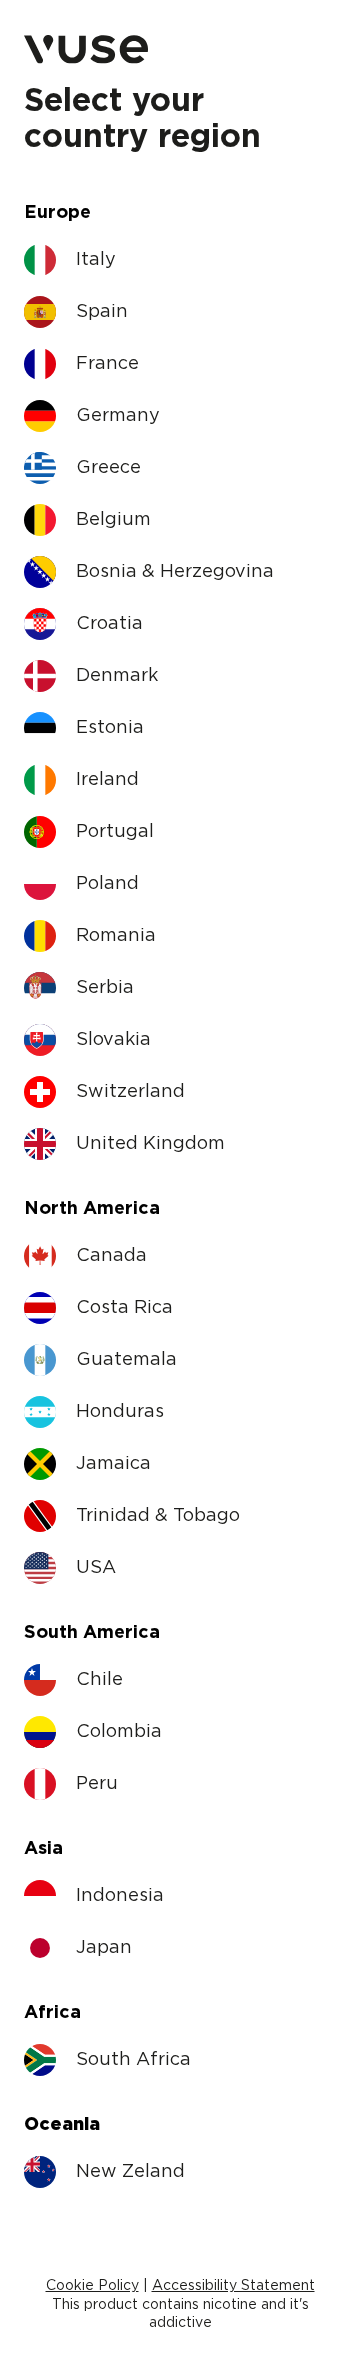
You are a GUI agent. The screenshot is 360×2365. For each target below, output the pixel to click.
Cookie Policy (92, 2286)
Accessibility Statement (233, 2286)
